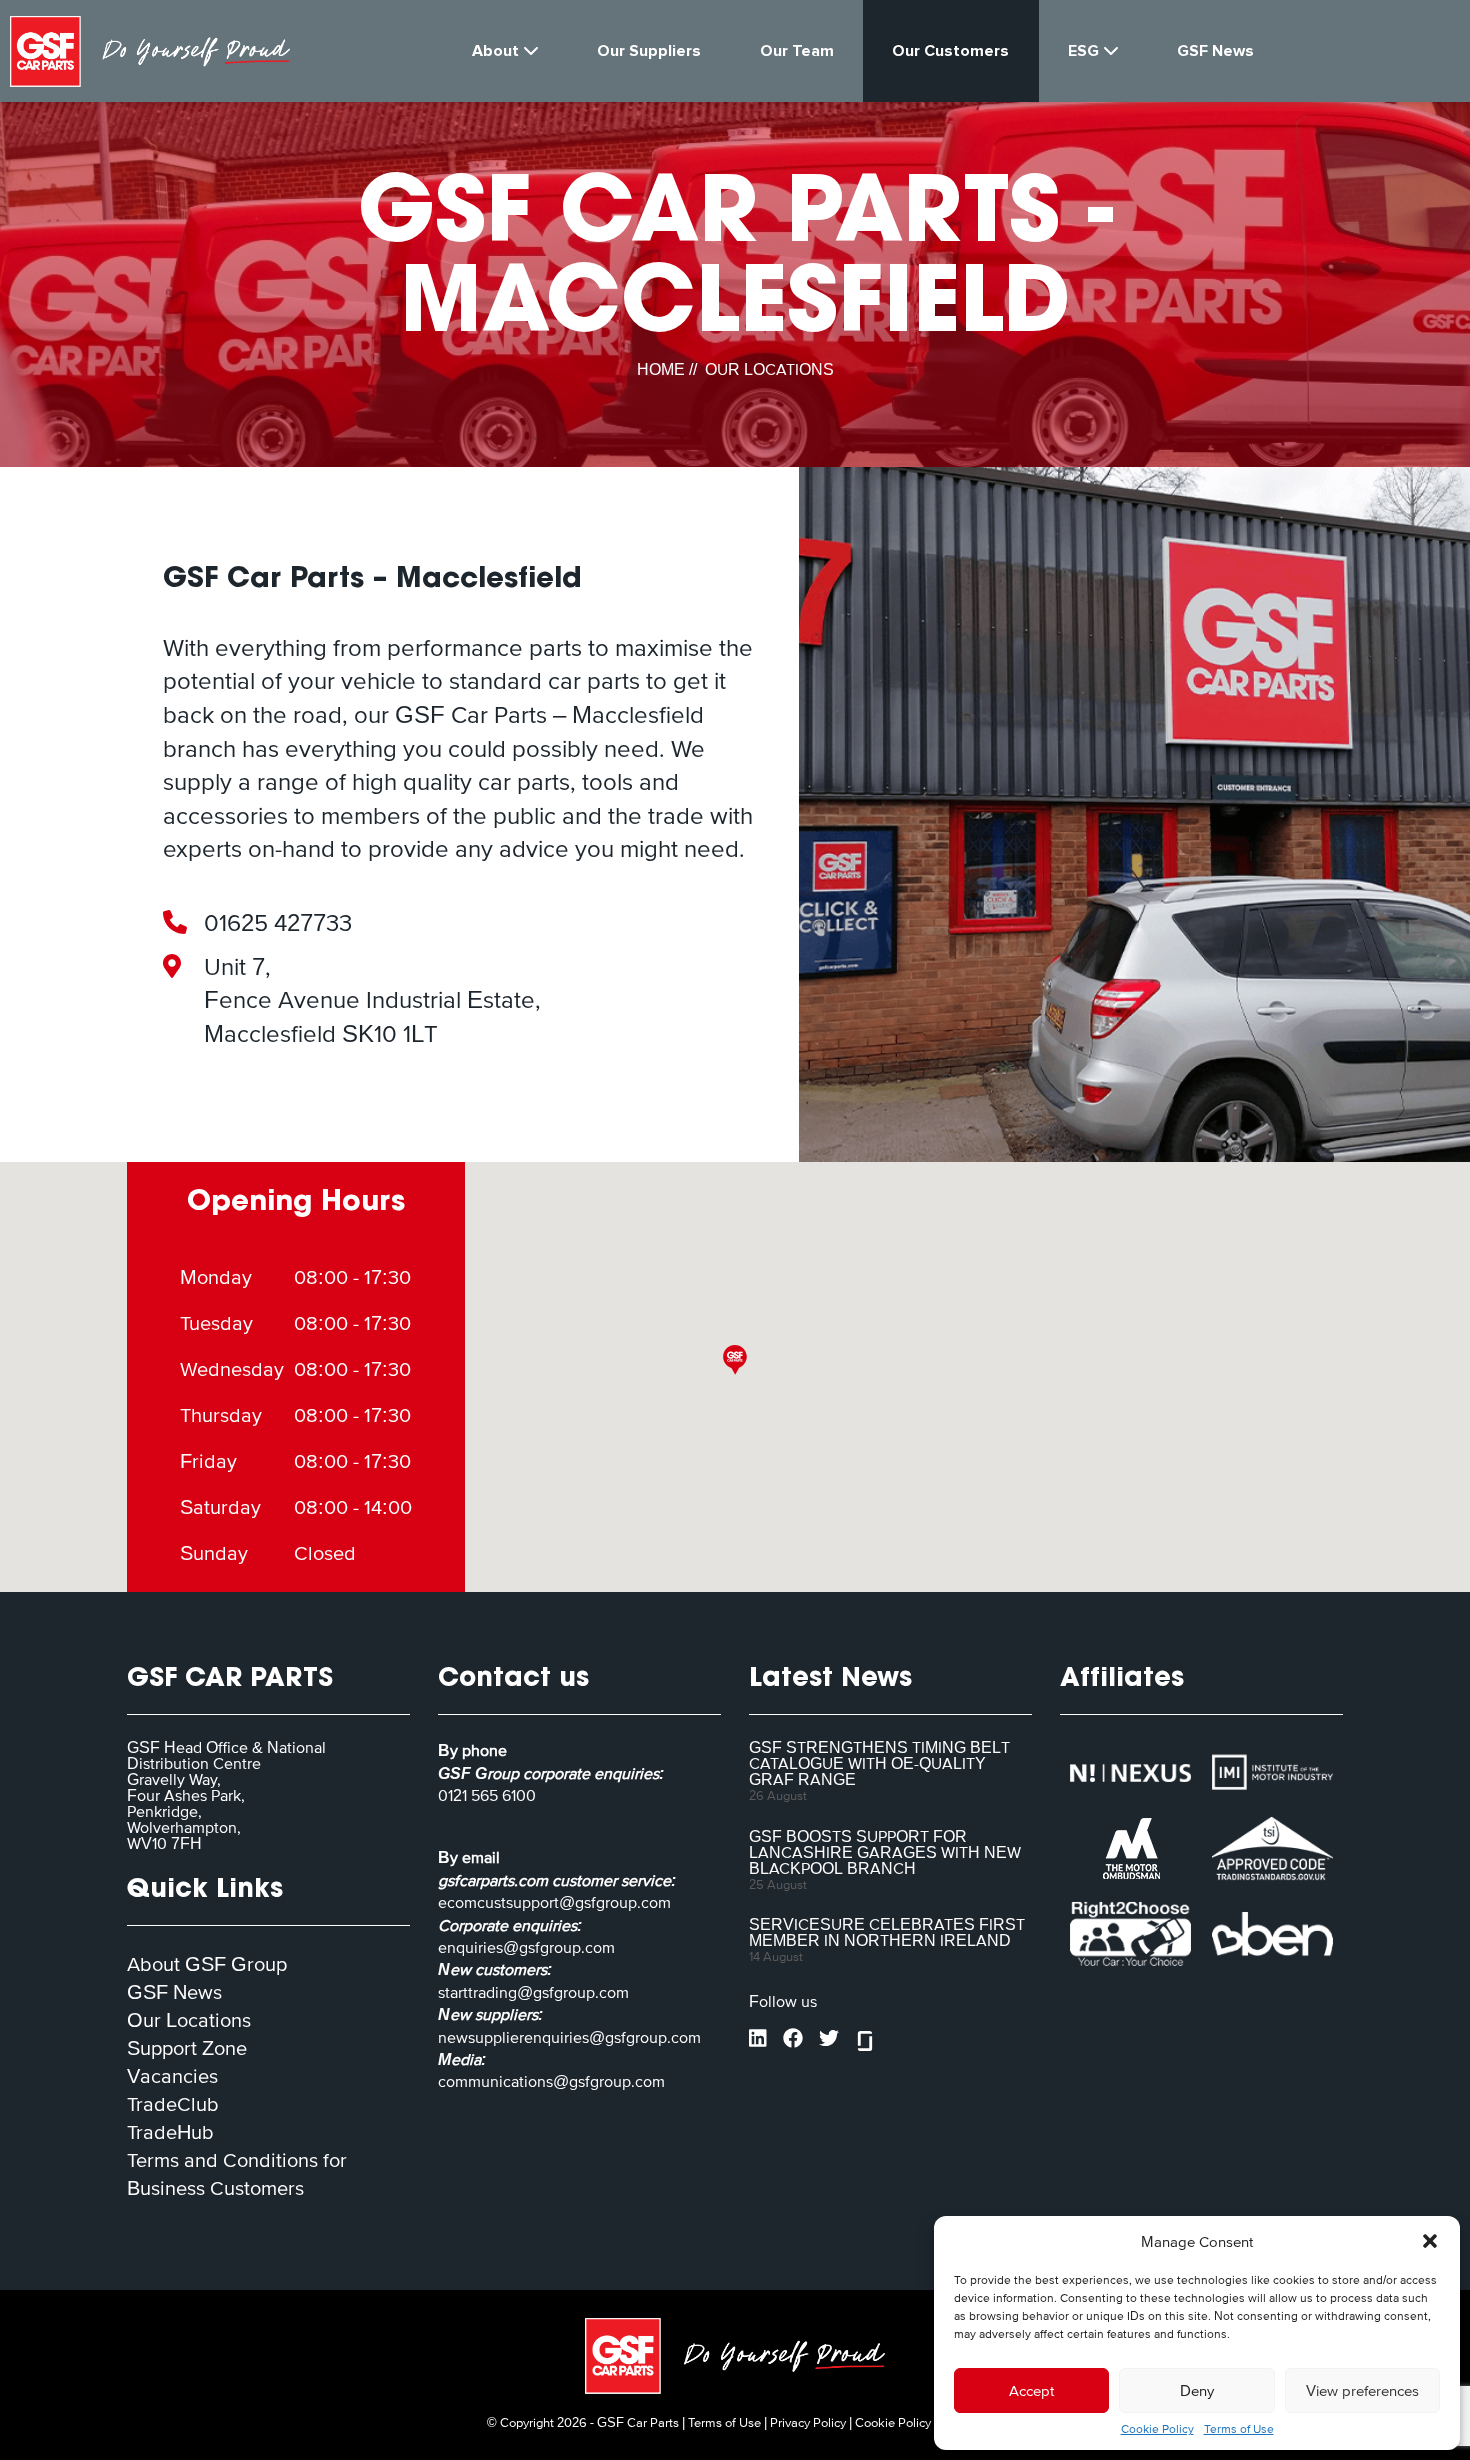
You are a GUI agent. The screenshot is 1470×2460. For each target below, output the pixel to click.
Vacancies (172, 2076)
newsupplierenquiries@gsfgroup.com (569, 2037)
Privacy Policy (808, 2422)
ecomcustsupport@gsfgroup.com (554, 1902)
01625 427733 (278, 922)
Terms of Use (1239, 2429)
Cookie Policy (1157, 2429)
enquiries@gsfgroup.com (526, 1947)
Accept (1031, 2390)
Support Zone (187, 2048)
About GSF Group (207, 1964)
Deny (1197, 2390)
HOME (661, 369)
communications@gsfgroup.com (551, 2081)
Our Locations (189, 2020)
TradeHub (170, 2132)
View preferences (1362, 2390)
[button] (1430, 2241)
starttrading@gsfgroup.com (533, 1992)
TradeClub (173, 2104)
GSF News (174, 1992)
